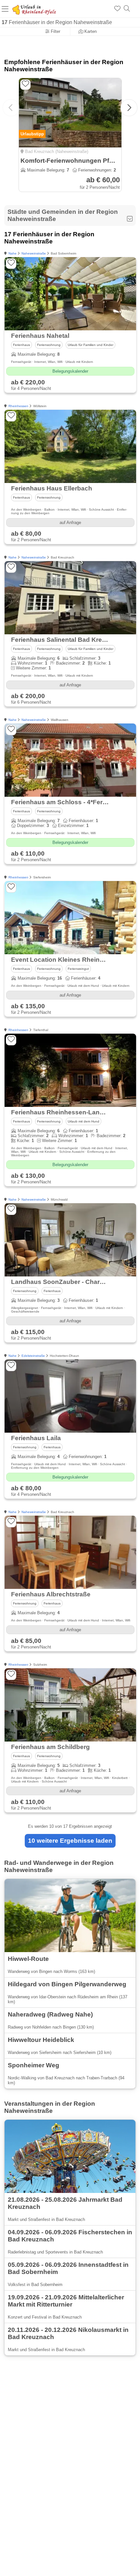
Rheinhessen (18, 406)
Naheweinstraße (34, 253)
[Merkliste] (117, 9)
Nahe (13, 253)
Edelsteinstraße (33, 1356)
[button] (129, 108)
